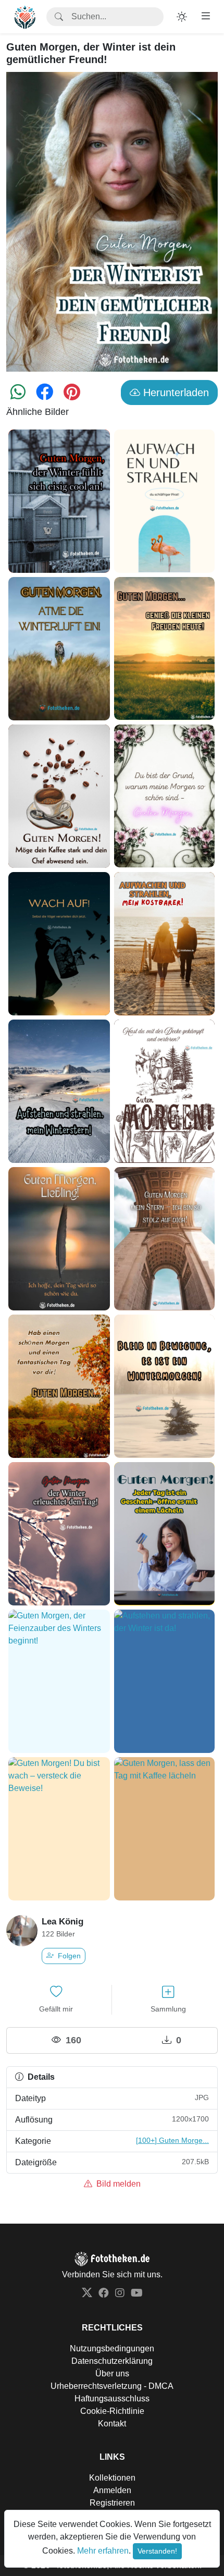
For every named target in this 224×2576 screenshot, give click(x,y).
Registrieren (112, 2503)
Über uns (112, 2373)
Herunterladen (175, 392)
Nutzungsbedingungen (112, 2348)
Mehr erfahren (103, 2551)
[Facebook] (45, 395)
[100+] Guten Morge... (172, 2140)
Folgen (68, 1956)
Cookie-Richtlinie (112, 2411)
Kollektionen (112, 2478)
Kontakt (112, 2424)
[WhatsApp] (18, 395)
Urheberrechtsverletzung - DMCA (112, 2386)
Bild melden (117, 2184)
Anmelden (112, 2490)
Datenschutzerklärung (112, 2361)
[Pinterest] (72, 395)
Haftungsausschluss (112, 2399)
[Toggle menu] (206, 16)
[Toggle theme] (182, 17)
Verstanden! (157, 2551)
